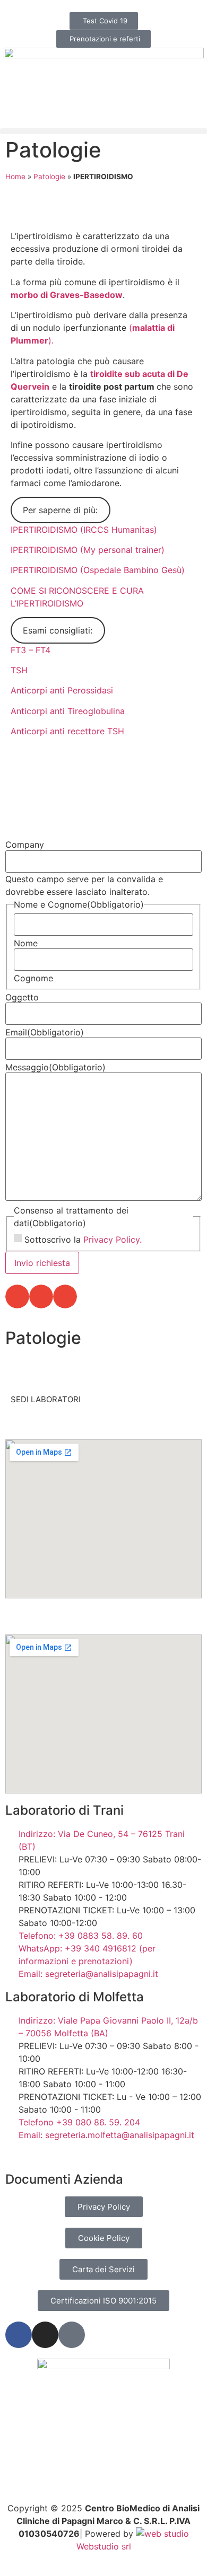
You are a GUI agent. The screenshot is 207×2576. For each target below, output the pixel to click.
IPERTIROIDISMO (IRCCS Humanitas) (84, 530)
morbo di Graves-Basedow (67, 295)
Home (15, 177)
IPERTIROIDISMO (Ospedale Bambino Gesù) (98, 570)
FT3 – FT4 (31, 650)
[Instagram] (45, 2335)
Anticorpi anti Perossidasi (62, 690)
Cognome (33, 978)
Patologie (53, 150)
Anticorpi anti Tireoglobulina (68, 711)
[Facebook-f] (19, 2335)
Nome (26, 943)
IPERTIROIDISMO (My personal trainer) (88, 550)
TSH (19, 670)
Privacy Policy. (113, 1239)
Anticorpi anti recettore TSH (67, 731)
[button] (103, 131)
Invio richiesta (42, 1263)
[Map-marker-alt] (72, 2335)
